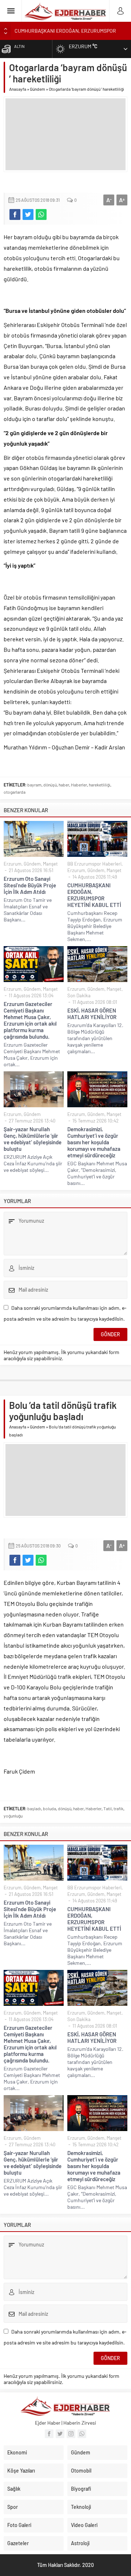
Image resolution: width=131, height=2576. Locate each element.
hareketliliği (100, 785)
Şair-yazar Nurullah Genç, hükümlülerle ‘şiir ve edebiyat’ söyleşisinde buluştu (33, 1139)
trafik (118, 1808)
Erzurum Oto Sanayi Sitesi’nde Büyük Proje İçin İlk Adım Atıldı (30, 885)
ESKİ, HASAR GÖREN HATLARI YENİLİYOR (92, 1014)
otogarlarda (15, 792)
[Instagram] (71, 2434)
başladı (34, 1808)
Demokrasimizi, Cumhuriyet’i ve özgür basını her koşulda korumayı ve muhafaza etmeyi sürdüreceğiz (94, 1142)
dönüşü (50, 785)
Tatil (108, 1808)
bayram (34, 785)
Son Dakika (79, 995)
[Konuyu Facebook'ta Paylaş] (15, 214)
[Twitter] (60, 2434)
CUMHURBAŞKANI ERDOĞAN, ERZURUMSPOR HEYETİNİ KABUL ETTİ (94, 895)
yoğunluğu (13, 1816)
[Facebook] (49, 2434)
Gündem (37, 89)
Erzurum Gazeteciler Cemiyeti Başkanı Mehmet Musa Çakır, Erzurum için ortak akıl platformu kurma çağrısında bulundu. (30, 1020)
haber (64, 785)
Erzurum (13, 864)
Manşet (50, 864)
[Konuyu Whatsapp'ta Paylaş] (41, 214)
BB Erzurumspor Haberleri (94, 864)
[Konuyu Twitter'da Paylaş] (28, 214)
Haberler (79, 785)
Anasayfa (18, 89)
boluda (49, 1808)
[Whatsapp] (82, 2434)
